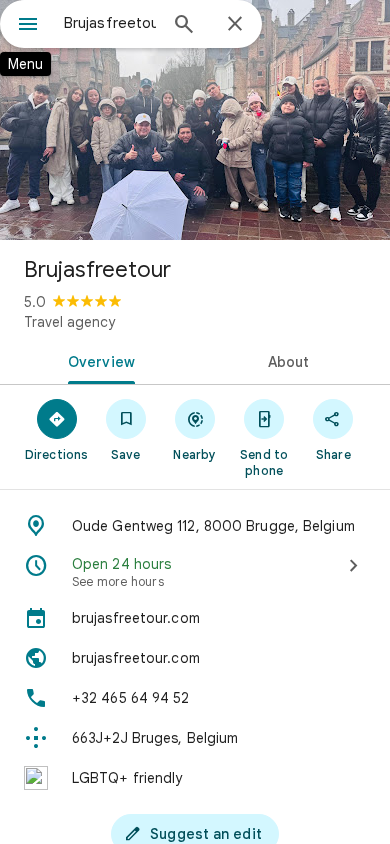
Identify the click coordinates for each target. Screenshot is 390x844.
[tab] (97, 360)
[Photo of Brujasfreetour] (195, 120)
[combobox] (110, 23)
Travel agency (69, 322)
